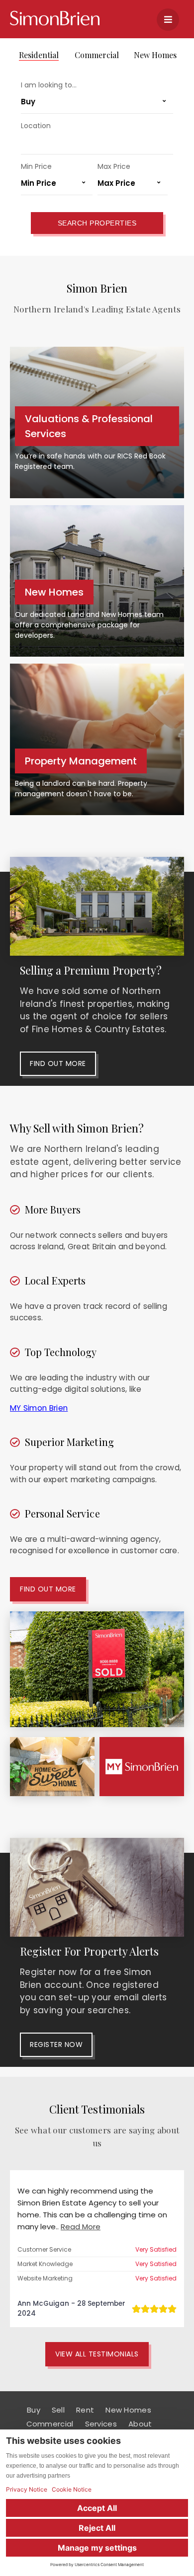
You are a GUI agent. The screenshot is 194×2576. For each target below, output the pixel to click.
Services (101, 2424)
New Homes (155, 55)
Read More (81, 2227)
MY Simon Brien (39, 1408)
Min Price (36, 166)
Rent (85, 2410)
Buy (34, 2410)
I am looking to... (49, 85)
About (140, 2424)
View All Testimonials (97, 2354)
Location (36, 126)
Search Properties (97, 223)
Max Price (114, 166)
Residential (39, 55)
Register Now (56, 2045)
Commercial (97, 55)
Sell (58, 2410)
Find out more (58, 1063)
